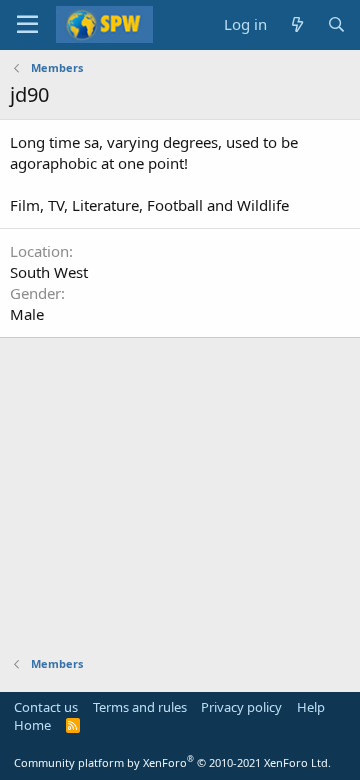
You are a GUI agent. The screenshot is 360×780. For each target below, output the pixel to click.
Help (311, 707)
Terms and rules (140, 707)
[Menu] (27, 25)
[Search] (336, 24)
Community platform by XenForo (172, 762)
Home (32, 725)
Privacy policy (241, 707)
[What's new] (296, 24)
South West (49, 272)
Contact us (46, 707)
